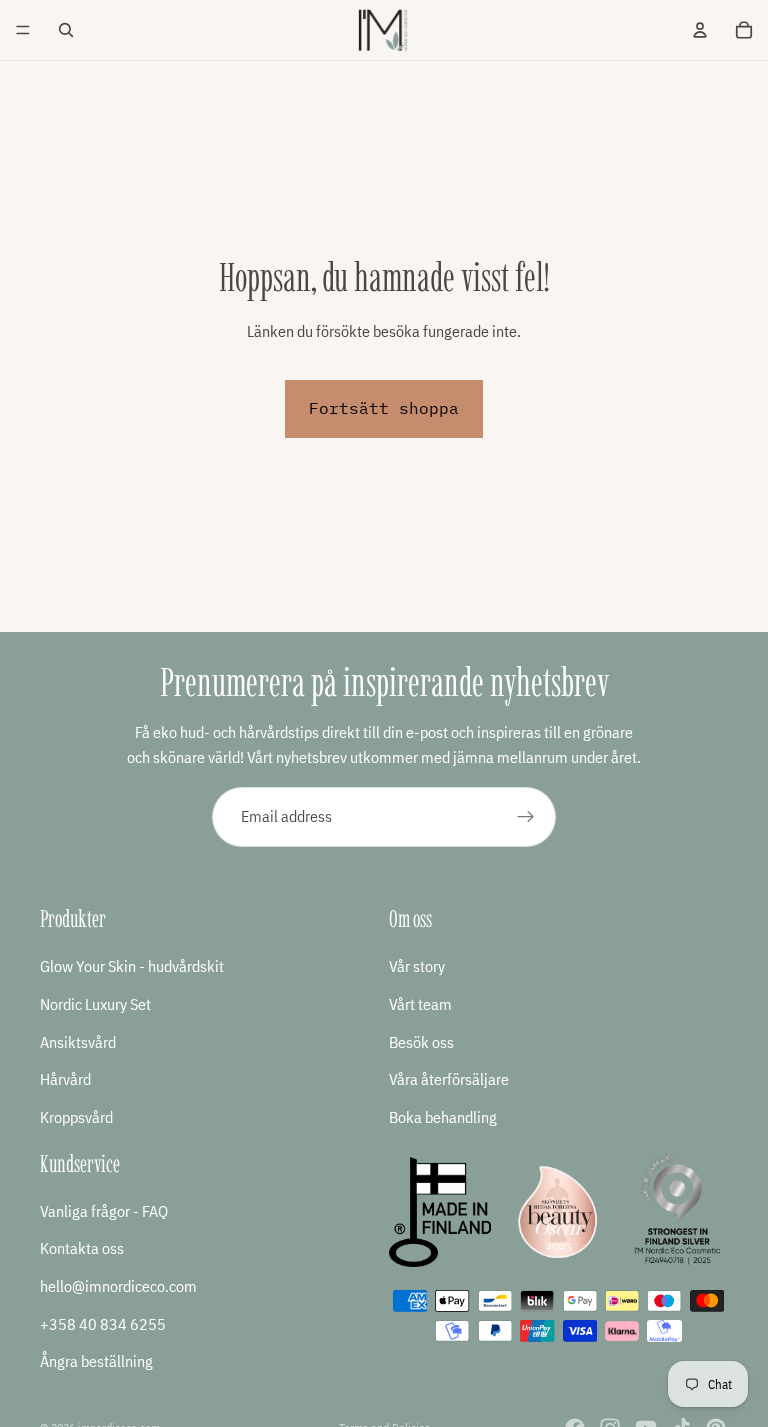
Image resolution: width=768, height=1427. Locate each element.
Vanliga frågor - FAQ (104, 1211)
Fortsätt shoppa (384, 408)
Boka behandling (443, 1117)
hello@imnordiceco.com (118, 1286)
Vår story (417, 966)
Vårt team (420, 1004)
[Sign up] (526, 817)
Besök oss (421, 1042)
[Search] (66, 30)
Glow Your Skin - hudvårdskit (132, 966)
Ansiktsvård (78, 1042)
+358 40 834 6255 (103, 1323)
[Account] (700, 30)
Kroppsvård (76, 1117)
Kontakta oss (82, 1248)
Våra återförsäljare (449, 1079)
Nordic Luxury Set (95, 1004)
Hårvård (65, 1079)
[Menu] (23, 30)
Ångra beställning (96, 1361)
